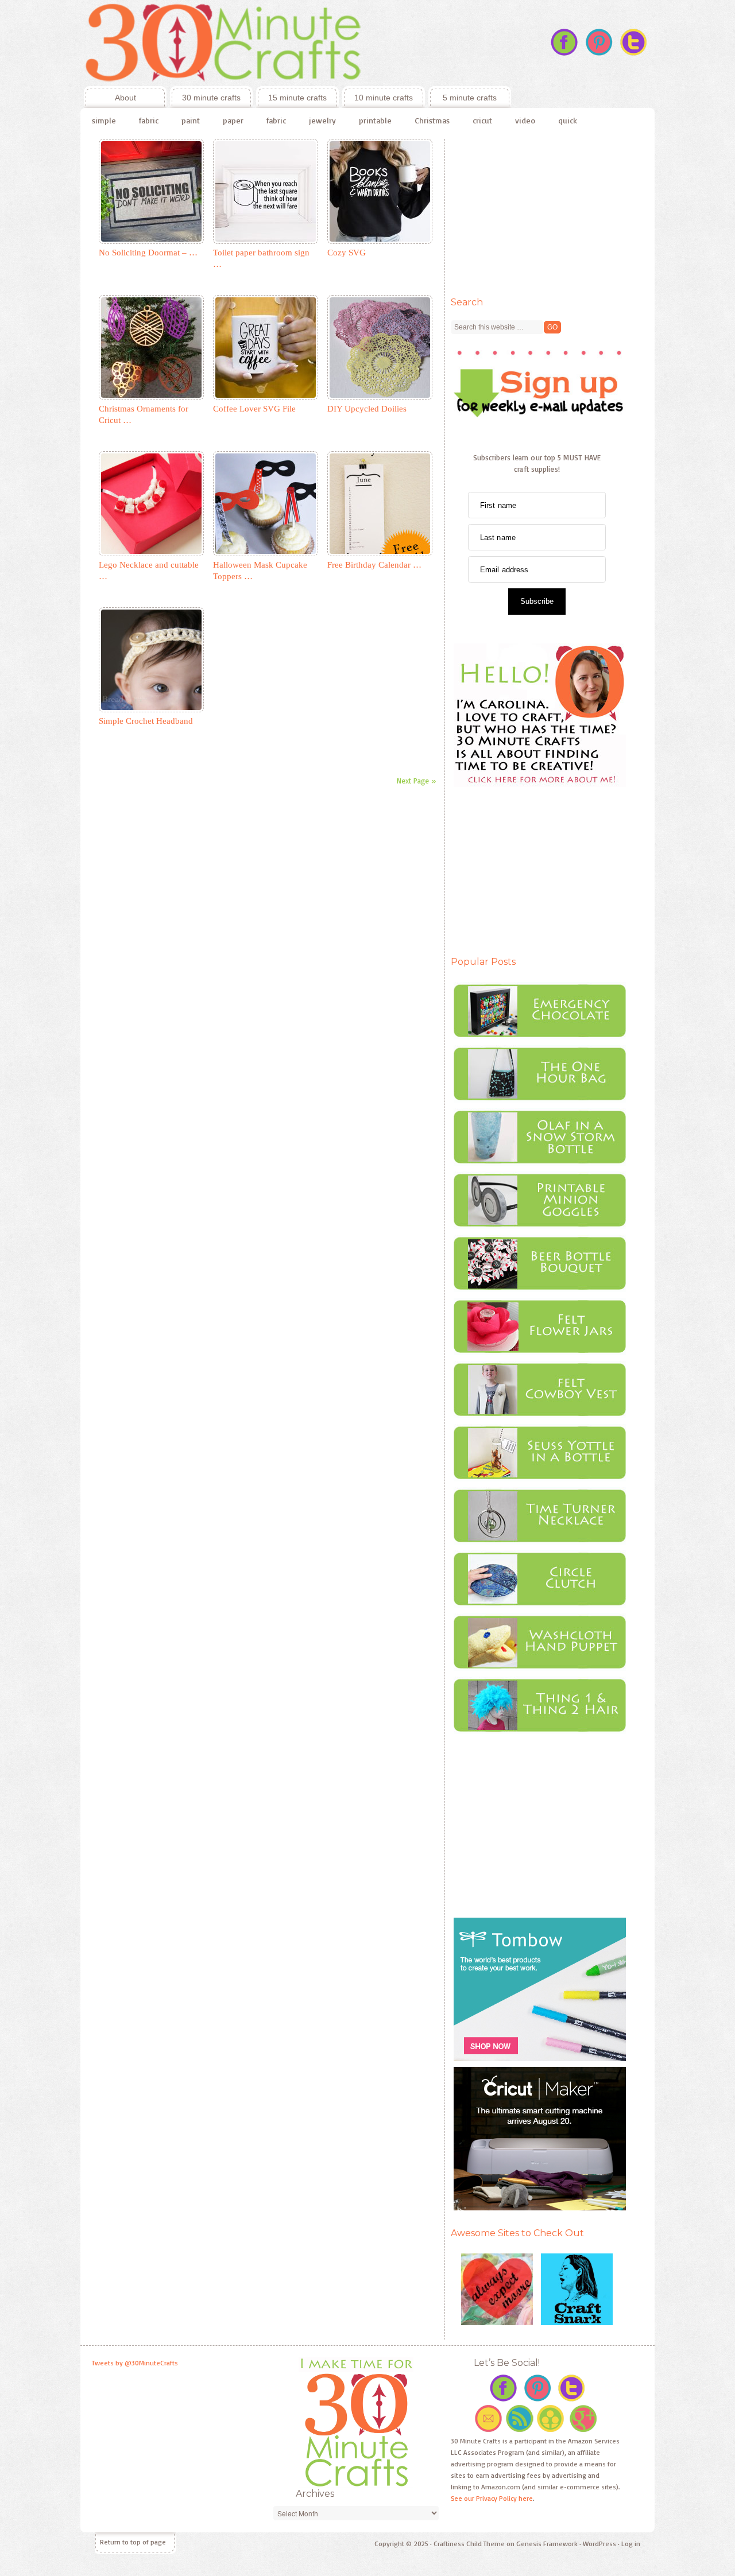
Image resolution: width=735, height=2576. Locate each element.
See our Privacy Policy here (492, 2498)
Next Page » (417, 781)
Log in (631, 2544)
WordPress (599, 2544)
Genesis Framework (547, 2544)
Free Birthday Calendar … (374, 565)
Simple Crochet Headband (146, 721)
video (525, 120)
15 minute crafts (297, 98)
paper (233, 120)
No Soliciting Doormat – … (148, 253)
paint (191, 120)
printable (375, 120)
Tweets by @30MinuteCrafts (135, 2363)
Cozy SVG (347, 253)
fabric (149, 120)
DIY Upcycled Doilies (367, 409)
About (110, 98)
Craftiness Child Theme (469, 2544)
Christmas (432, 120)
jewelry (322, 120)
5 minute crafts (470, 98)
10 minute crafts (384, 98)
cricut (482, 120)
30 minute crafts (211, 98)
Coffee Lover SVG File (254, 409)
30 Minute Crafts (296, 43)
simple (104, 120)
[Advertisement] (537, 211)
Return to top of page (133, 2542)
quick (568, 120)
